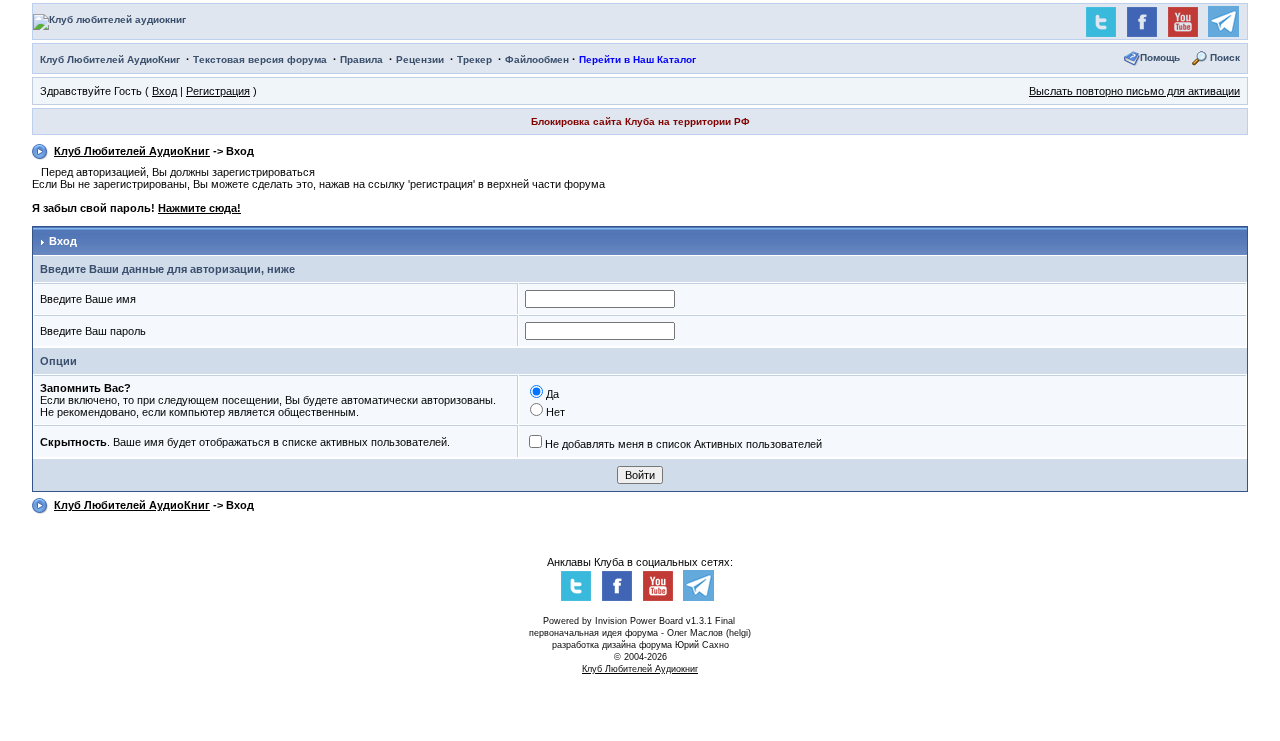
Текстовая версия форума (260, 59)
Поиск (1225, 57)
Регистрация (218, 91)
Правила (361, 59)
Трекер (474, 59)
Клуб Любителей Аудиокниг (640, 669)
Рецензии (420, 59)
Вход (164, 91)
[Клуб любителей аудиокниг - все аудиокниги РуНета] (109, 20)
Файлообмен (537, 59)
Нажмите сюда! (199, 208)
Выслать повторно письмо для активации (1134, 91)
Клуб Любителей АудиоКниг (110, 59)
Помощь (1160, 57)
